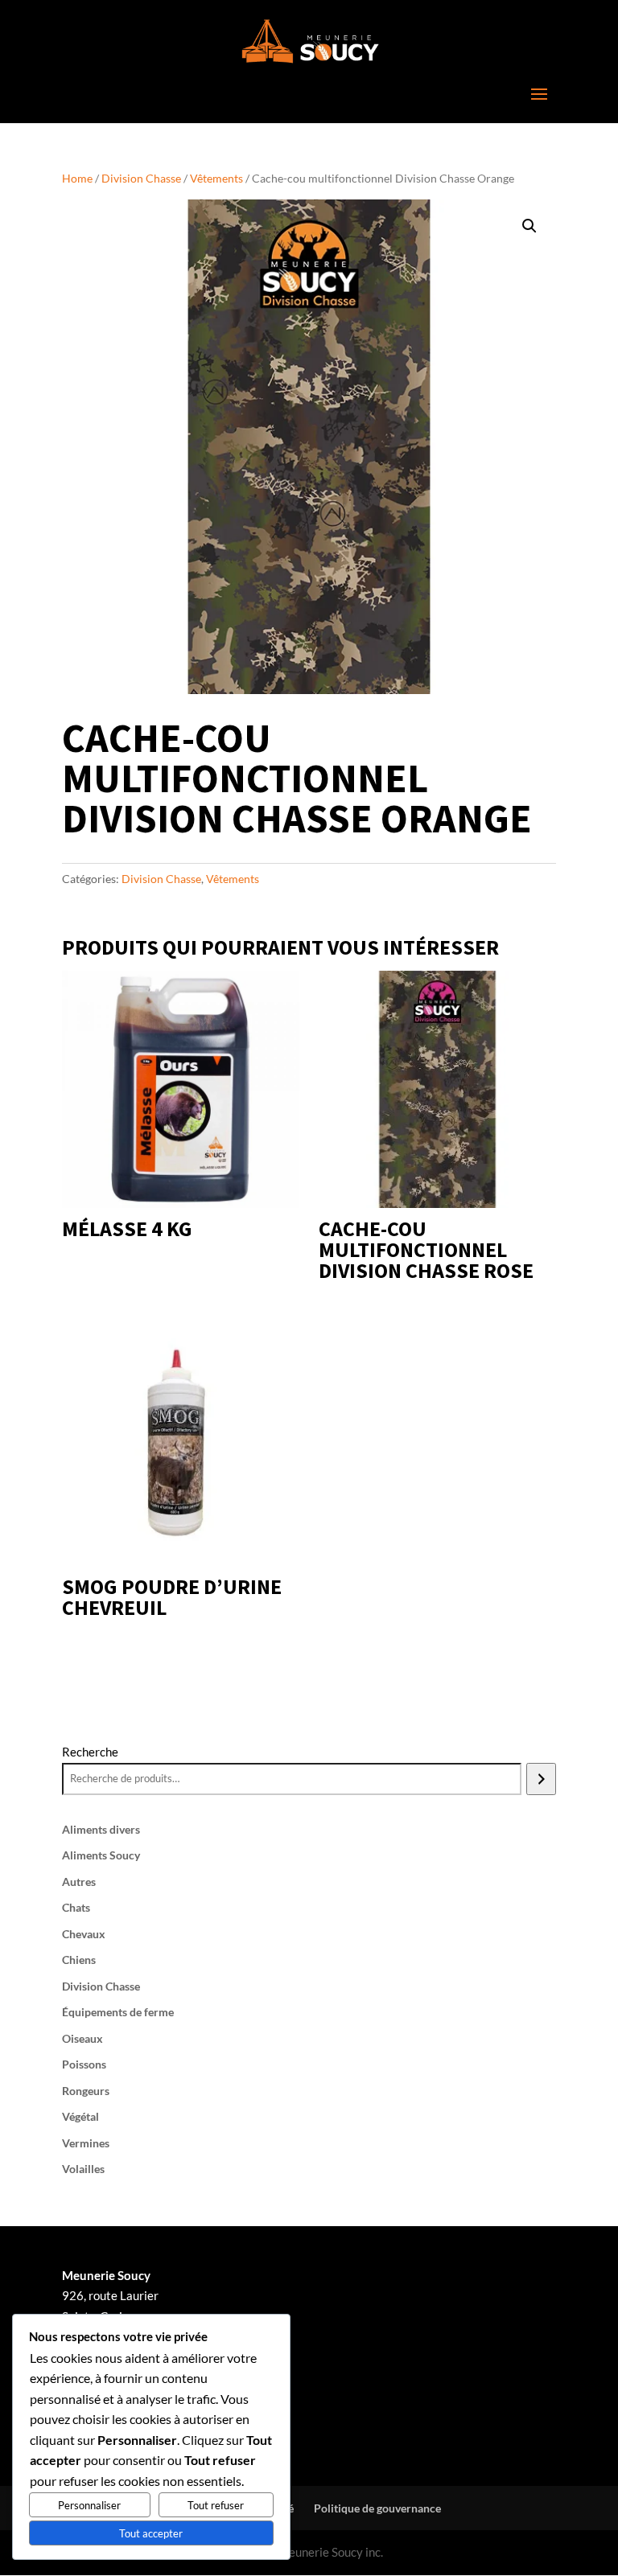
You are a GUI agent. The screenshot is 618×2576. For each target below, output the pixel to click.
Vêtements (216, 178)
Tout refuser (216, 2505)
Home (77, 178)
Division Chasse (141, 178)
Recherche (90, 1752)
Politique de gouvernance (377, 2508)
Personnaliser (89, 2505)
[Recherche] (541, 1779)
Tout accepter (151, 2533)
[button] (529, 226)
